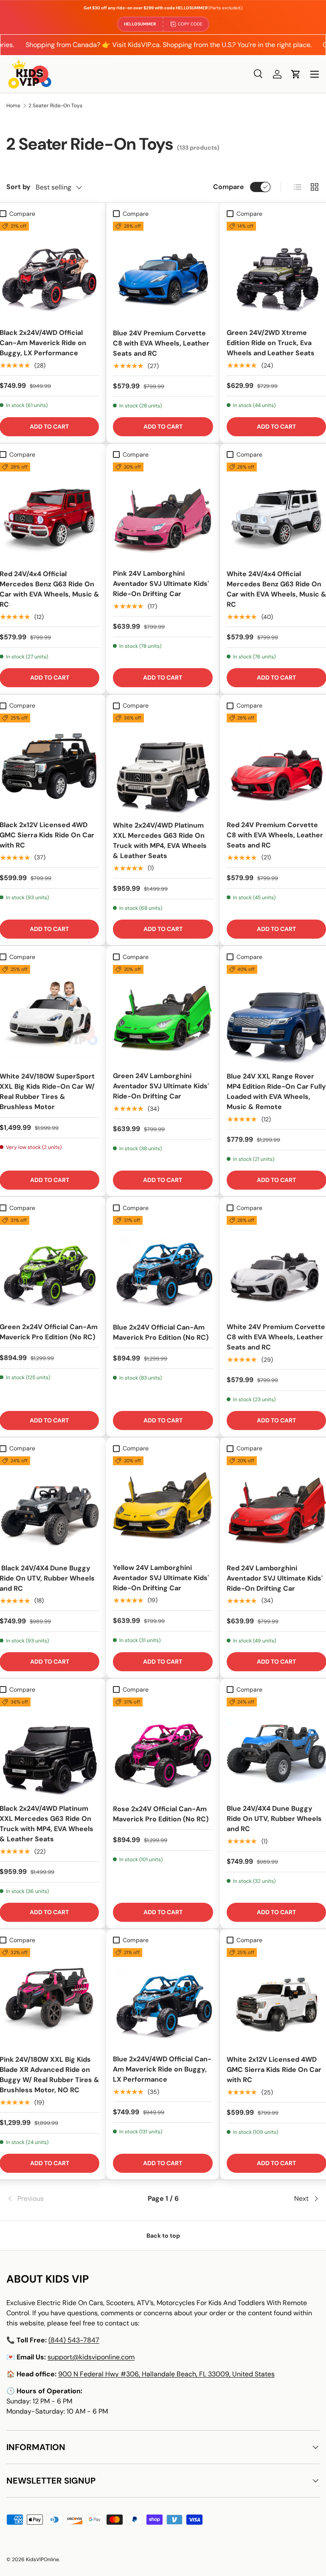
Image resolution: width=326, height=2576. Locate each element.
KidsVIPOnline (42, 2559)
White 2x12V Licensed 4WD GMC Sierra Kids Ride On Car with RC (274, 2070)
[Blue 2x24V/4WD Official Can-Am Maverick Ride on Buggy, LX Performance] (163, 1998)
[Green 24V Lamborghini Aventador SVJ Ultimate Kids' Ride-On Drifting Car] (163, 1015)
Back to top (163, 2236)
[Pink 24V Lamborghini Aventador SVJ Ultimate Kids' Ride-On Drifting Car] (163, 512)
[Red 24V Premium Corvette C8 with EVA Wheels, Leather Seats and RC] (276, 763)
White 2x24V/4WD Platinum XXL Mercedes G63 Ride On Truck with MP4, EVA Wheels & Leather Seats (160, 841)
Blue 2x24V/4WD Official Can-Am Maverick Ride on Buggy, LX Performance (162, 2069)
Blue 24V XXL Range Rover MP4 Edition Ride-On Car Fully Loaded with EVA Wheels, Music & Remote (276, 1091)
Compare (229, 187)
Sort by (18, 187)
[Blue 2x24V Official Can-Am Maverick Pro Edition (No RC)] (163, 1266)
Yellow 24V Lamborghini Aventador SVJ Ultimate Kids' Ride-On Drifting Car (161, 1578)
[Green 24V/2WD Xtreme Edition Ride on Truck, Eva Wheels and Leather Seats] (276, 271)
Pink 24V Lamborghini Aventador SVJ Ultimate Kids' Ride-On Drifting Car (161, 584)
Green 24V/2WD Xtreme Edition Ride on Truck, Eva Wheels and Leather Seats (271, 343)
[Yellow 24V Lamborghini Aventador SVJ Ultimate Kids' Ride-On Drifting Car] (163, 1506)
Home (13, 106)
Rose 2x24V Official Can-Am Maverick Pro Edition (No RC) (161, 1814)
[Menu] (315, 74)
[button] (296, 74)
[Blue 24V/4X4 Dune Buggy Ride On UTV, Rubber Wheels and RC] (276, 1747)
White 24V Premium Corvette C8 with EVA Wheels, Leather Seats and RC (276, 1337)
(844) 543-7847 (74, 2340)
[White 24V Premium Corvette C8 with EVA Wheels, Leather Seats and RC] (276, 1266)
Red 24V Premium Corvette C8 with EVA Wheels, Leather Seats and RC (275, 835)
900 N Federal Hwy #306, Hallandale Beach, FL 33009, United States (166, 2374)
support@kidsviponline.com (91, 2357)
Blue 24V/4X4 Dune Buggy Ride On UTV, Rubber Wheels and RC (274, 1819)
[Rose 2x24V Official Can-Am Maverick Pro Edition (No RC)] (163, 1747)
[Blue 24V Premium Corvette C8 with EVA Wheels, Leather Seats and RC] (163, 272)
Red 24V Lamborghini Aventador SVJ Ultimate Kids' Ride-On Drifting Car (275, 1578)
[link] (59, 2199)
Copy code (190, 24)
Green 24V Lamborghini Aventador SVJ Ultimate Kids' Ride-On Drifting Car (161, 1086)
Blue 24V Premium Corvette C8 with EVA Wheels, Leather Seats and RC (161, 343)
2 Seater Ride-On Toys (55, 106)
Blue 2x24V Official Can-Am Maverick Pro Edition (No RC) (161, 1332)
